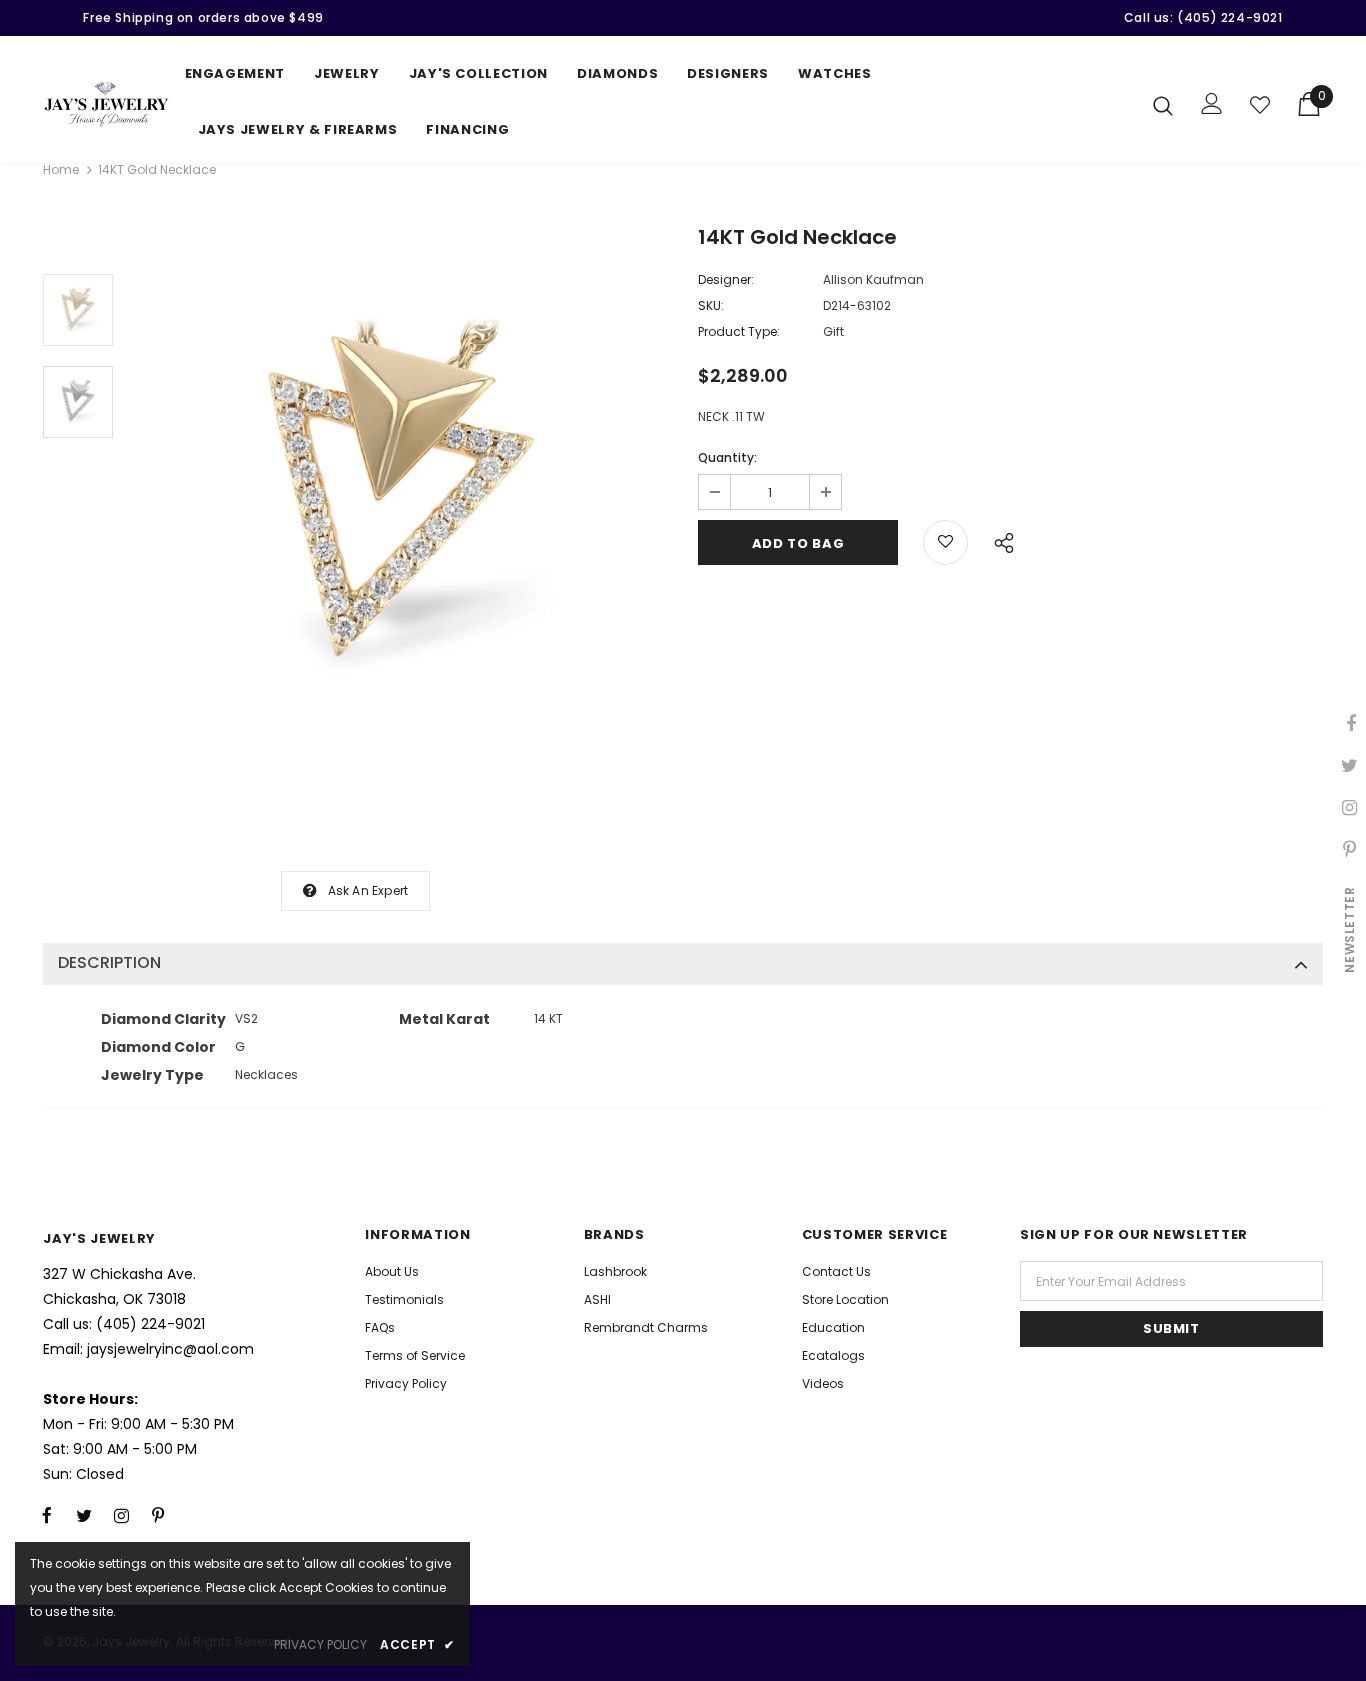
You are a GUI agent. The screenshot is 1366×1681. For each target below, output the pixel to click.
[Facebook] (47, 1515)
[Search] (1163, 105)
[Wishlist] (1260, 105)
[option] (400, 496)
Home (61, 169)
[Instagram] (121, 1515)
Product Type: (739, 331)
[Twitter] (84, 1515)
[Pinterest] (158, 1515)
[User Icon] (1212, 103)
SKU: (711, 305)
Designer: (726, 279)
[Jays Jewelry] (106, 104)
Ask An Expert (368, 890)
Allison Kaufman (873, 279)
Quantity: (727, 457)
